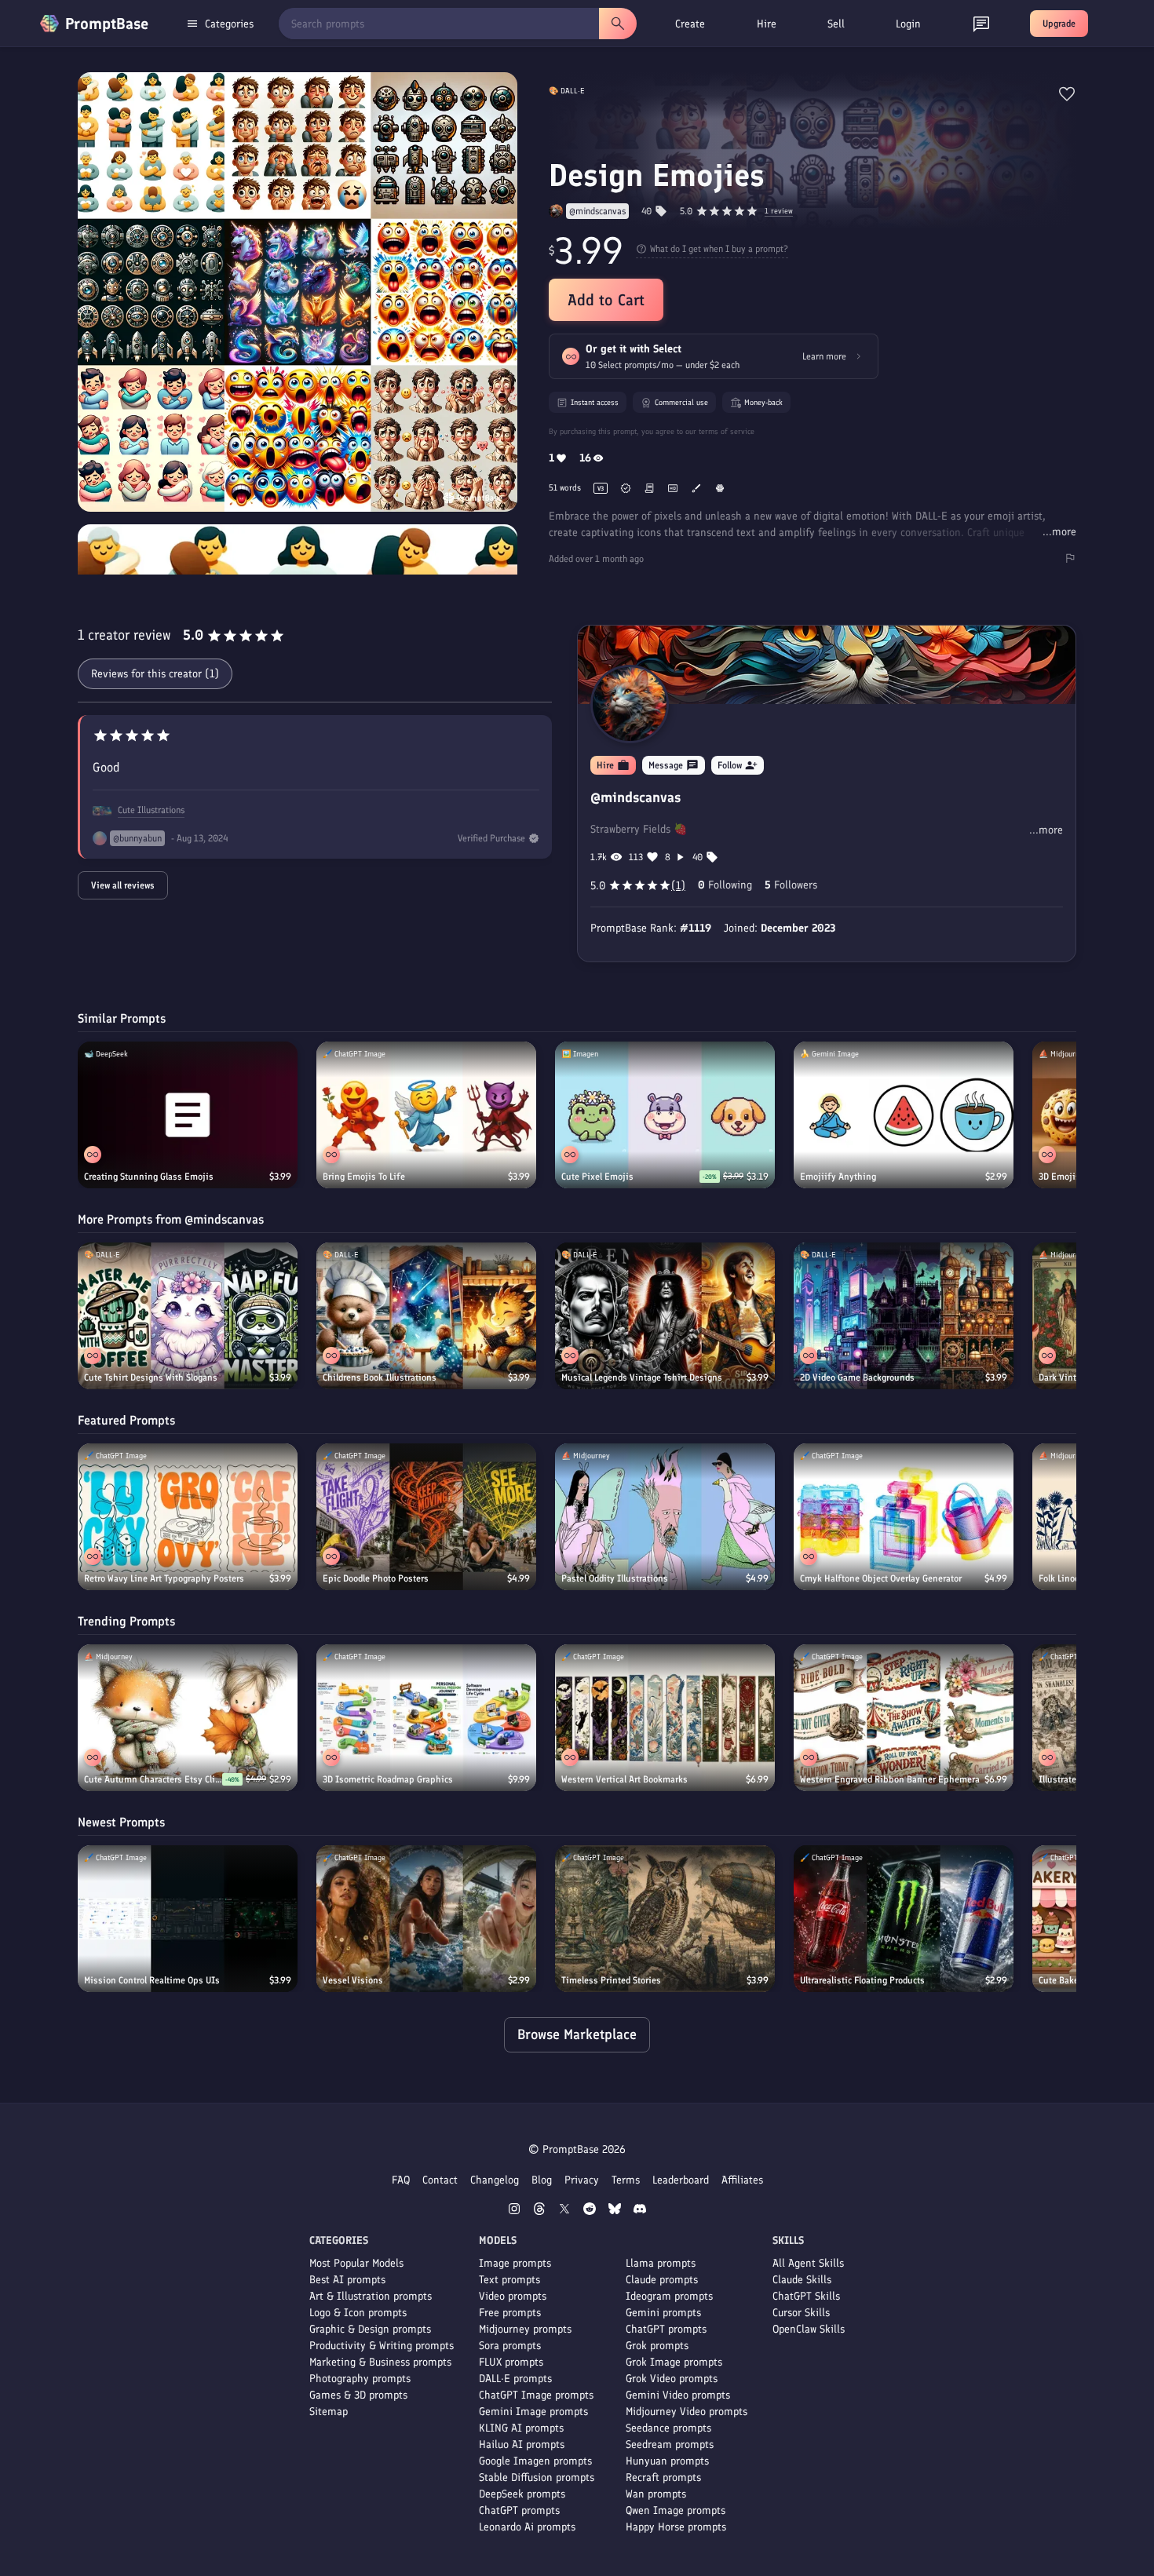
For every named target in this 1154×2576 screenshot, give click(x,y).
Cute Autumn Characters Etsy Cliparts (153, 1779)
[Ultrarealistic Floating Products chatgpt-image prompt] (904, 1919)
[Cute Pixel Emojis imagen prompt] (665, 1115)
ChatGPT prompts (519, 2510)
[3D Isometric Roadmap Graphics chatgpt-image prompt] (426, 1718)
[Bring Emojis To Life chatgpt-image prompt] (426, 1115)
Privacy (582, 2180)
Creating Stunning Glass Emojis (149, 1177)
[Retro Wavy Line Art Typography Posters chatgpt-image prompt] (188, 1517)
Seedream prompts (670, 2445)
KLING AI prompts (521, 2428)
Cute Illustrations (151, 810)
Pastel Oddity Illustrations (615, 1578)
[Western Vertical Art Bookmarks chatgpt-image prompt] (665, 1718)
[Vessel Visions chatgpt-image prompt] (426, 1919)
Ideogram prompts (669, 2296)
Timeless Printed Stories (611, 1980)
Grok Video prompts (672, 2379)
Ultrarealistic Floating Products (862, 1980)
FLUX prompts (511, 2362)
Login (908, 24)
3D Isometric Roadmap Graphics (388, 1779)
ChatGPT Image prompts (536, 2395)
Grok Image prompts (674, 2362)
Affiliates (742, 2180)
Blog (542, 2180)
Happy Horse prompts (676, 2527)
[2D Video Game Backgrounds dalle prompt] (904, 1316)
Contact (440, 2180)
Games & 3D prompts (358, 2395)
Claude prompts (662, 2280)
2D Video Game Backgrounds (857, 1377)
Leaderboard (681, 2180)
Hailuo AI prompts (522, 2445)
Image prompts (515, 2263)
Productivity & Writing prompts (382, 2346)
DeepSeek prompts (522, 2494)
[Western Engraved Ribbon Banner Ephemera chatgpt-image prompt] (904, 1718)
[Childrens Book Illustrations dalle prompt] (426, 1316)
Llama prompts (661, 2263)
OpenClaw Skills (809, 2329)
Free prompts (510, 2313)
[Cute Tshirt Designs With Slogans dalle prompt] (188, 1316)
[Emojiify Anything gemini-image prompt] (904, 1115)
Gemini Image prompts (533, 2412)
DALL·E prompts (515, 2379)
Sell (836, 24)
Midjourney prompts (525, 2329)
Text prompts (509, 2280)
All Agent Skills (808, 2263)
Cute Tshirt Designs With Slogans (151, 1377)
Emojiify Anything (838, 1177)
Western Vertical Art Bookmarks (624, 1779)
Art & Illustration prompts (371, 2296)
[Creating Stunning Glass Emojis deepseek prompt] (188, 1115)
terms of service (727, 431)
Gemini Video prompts (678, 2395)
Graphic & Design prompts (370, 2329)
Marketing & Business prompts (380, 2362)
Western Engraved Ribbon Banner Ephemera (890, 1779)
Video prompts (513, 2296)
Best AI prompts (347, 2280)
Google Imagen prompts (535, 2461)
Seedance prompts (668, 2428)
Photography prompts (360, 2379)
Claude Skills (802, 2280)
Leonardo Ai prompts (527, 2527)
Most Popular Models (356, 2263)
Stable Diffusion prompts (537, 2477)
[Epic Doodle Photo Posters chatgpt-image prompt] (426, 1517)
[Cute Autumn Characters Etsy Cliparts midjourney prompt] (188, 1718)
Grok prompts (657, 2346)
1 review (779, 212)
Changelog (495, 2180)
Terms (626, 2180)
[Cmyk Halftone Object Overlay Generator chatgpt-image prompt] (904, 1517)
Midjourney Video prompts (687, 2412)
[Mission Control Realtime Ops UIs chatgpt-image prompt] (188, 1919)
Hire (767, 24)
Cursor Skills (801, 2313)
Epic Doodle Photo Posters (376, 1578)
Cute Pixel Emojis (597, 1177)
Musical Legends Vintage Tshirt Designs (642, 1377)
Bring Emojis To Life (364, 1177)
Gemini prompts (663, 2313)
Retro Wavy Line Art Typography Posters (164, 1578)
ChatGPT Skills (806, 2296)
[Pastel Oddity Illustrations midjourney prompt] (665, 1517)
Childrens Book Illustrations (380, 1377)
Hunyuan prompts (667, 2461)
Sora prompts (510, 2346)
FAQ (401, 2180)
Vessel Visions (353, 1980)
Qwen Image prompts (676, 2510)
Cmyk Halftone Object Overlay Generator (881, 1578)
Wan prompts (656, 2494)
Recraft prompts (663, 2477)
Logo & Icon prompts (358, 2313)
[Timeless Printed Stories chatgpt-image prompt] (665, 1919)
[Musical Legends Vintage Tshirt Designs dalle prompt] (665, 1316)
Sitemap (329, 2412)
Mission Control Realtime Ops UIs (152, 1980)
